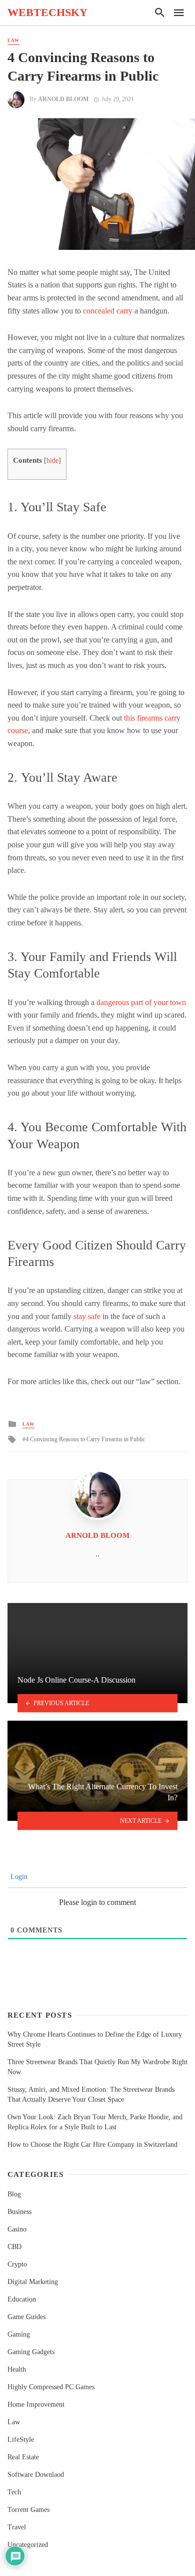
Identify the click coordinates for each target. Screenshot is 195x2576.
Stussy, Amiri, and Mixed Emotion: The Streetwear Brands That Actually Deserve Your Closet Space (91, 2095)
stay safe (87, 1316)
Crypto (17, 2264)
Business (19, 2212)
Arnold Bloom (63, 99)
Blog (14, 2194)
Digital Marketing (33, 2282)
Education (22, 2299)
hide (52, 460)
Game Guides (26, 2317)
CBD (14, 2247)
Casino (17, 2229)
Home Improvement (36, 2404)
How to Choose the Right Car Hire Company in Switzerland (92, 2145)
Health (17, 2369)
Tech (14, 2492)
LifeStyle (21, 2440)
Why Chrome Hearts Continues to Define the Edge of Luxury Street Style (95, 2039)
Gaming (19, 2334)
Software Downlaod (36, 2475)
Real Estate (23, 2457)
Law (13, 41)
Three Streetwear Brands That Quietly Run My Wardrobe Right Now (97, 2067)
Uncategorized (28, 2545)
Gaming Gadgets (31, 2352)
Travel (17, 2527)
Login (18, 1877)
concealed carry (108, 311)
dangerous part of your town (141, 1002)
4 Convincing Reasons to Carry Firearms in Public (85, 1439)
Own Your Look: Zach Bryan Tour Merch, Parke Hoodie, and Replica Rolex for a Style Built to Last (95, 2122)
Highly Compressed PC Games (51, 2387)
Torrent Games (28, 2510)
